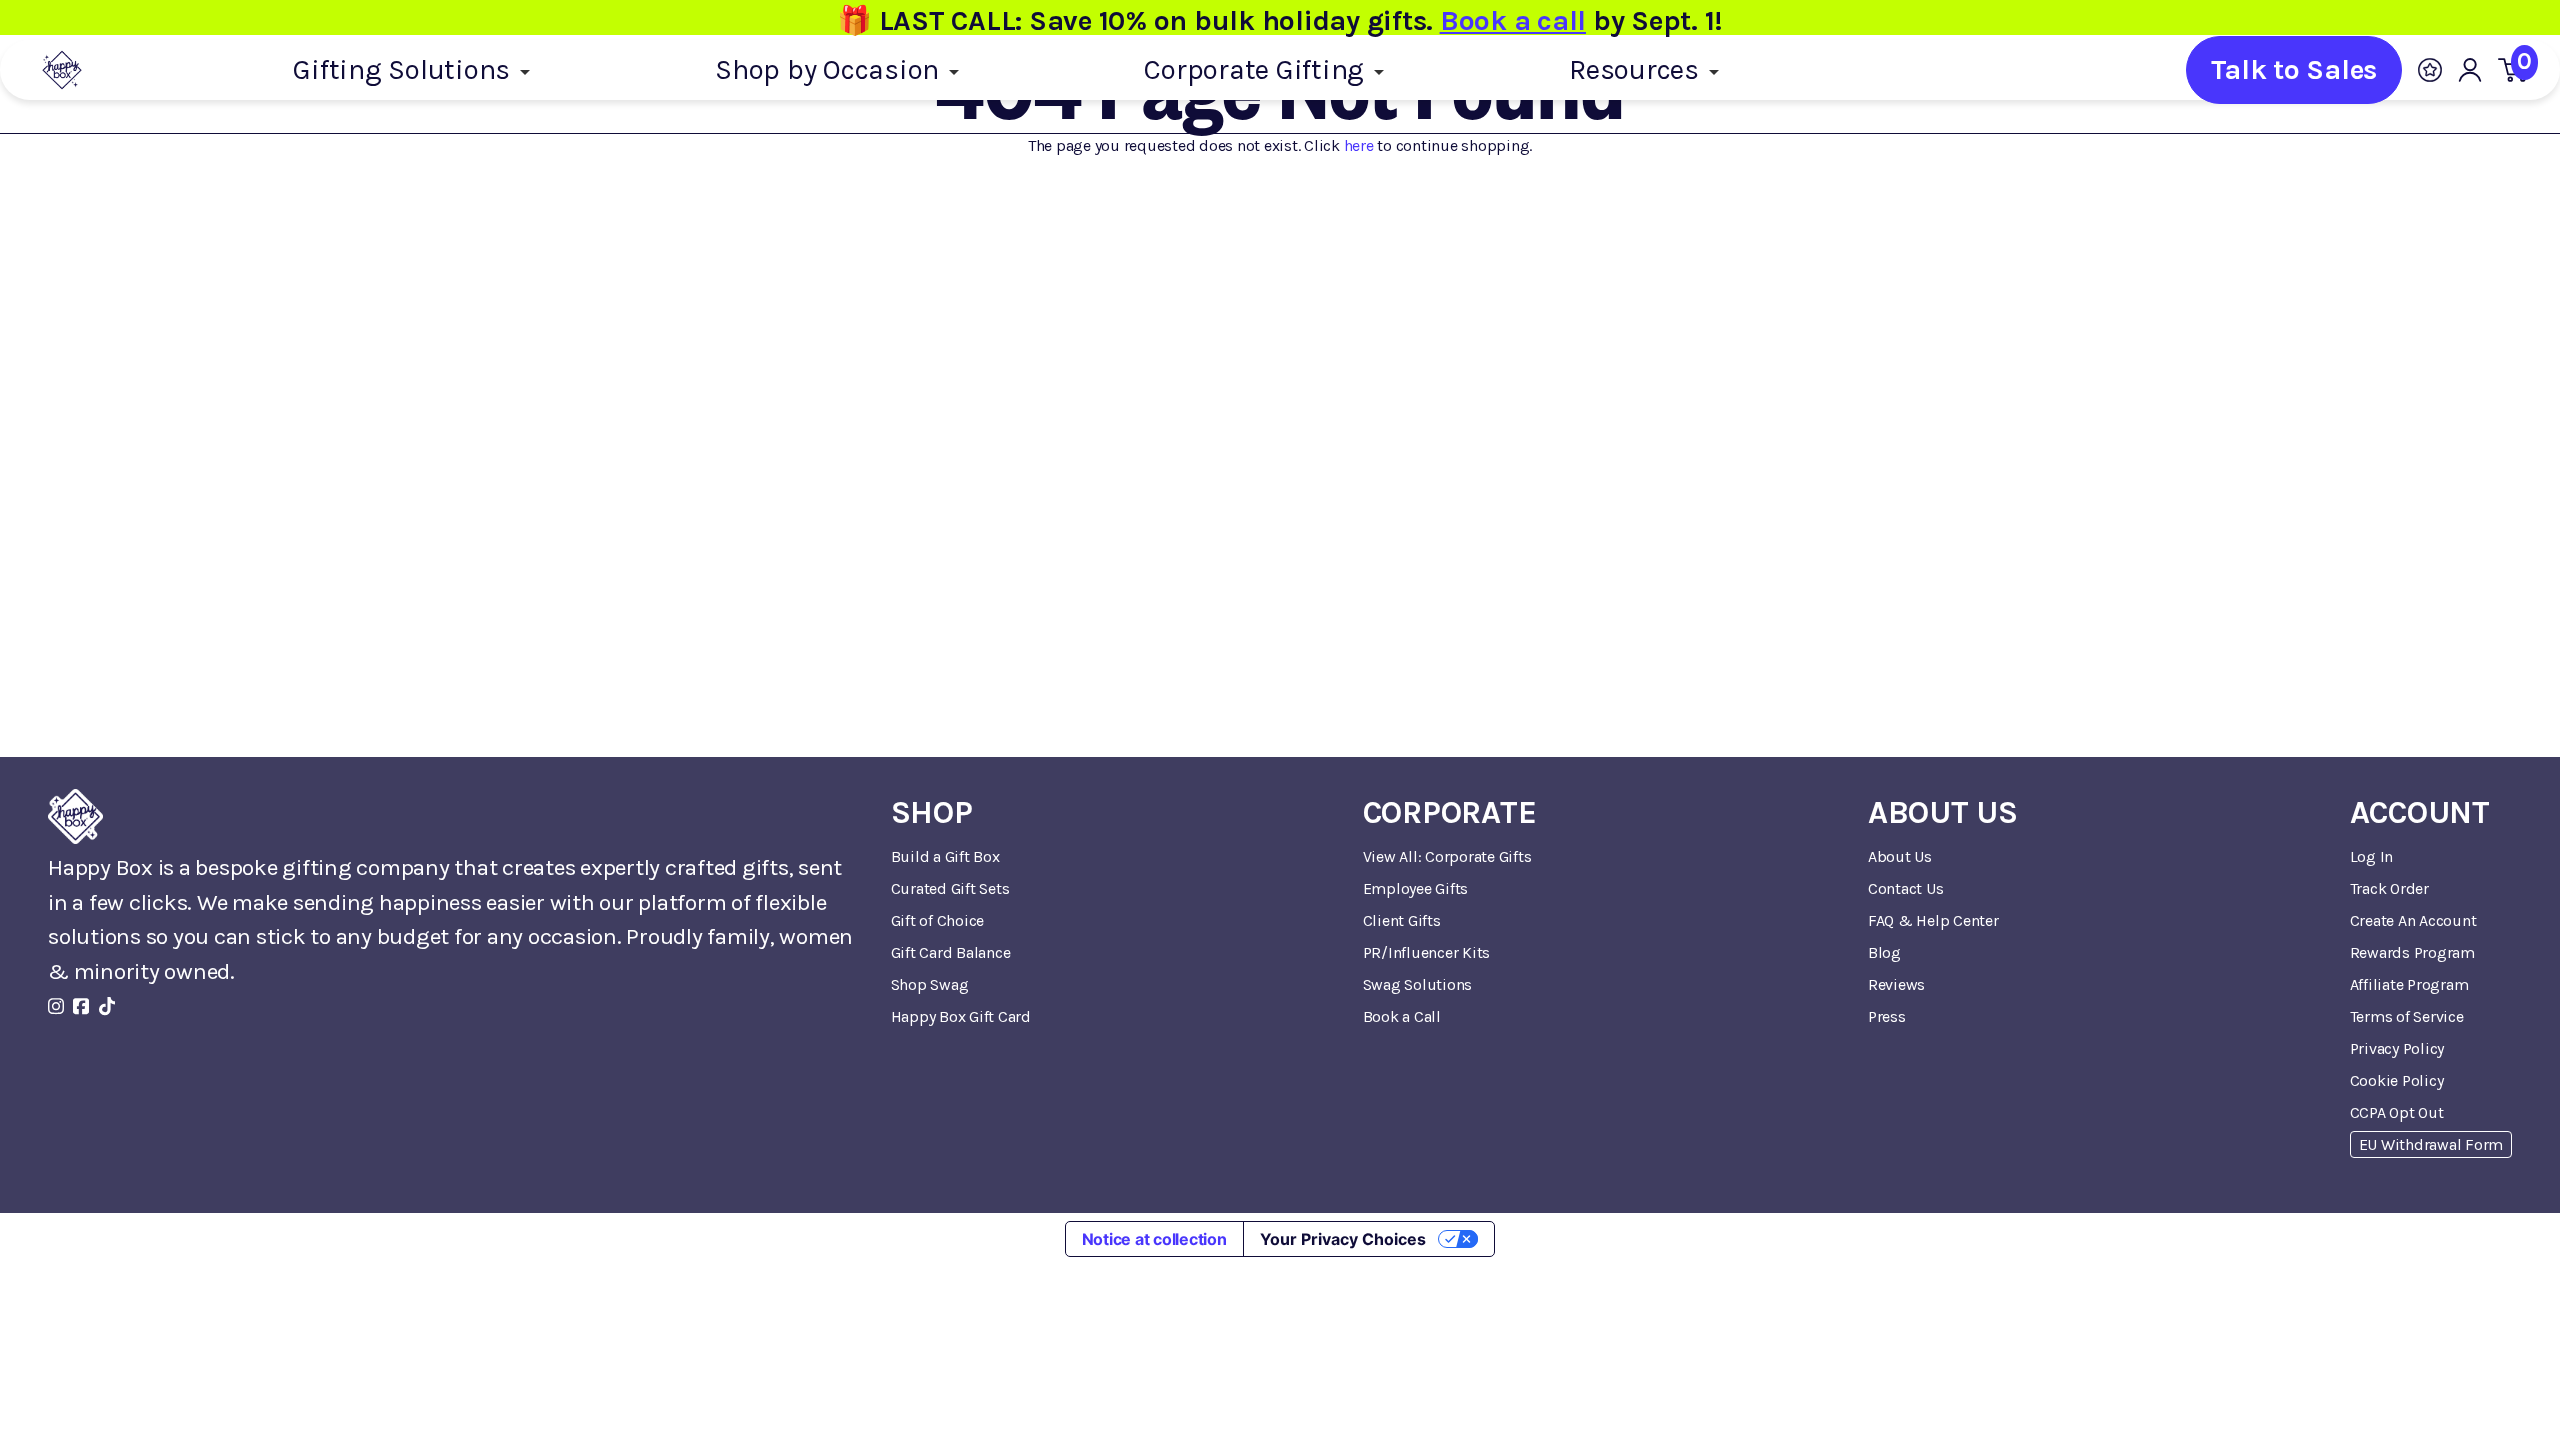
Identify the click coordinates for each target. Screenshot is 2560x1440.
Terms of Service (2407, 1016)
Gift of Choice (938, 920)
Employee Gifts (1416, 888)
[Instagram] (56, 1006)
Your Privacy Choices (1343, 1239)
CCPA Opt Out (2397, 1112)
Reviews (1896, 984)
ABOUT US (1943, 812)
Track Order (2389, 888)
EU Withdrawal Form (2431, 1144)
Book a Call (1402, 1016)
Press (1887, 1016)
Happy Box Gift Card (961, 1016)
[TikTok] (107, 1006)
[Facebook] (81, 1006)
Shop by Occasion (830, 69)
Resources (1637, 69)
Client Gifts (1402, 920)
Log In (2372, 856)
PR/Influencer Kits (1427, 952)
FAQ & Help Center (1933, 920)
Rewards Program (2412, 952)
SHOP (932, 812)
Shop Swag (930, 984)
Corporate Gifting (1257, 69)
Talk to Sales (2294, 69)
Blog (1884, 952)
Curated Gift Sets (950, 888)
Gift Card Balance (951, 952)
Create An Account (2413, 920)
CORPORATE (1450, 812)
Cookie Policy (2397, 1080)
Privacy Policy (2397, 1048)
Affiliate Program (2409, 984)
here (1359, 145)
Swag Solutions (1418, 984)
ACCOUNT (2420, 812)
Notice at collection (1154, 1239)
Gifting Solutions (405, 69)
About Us (1900, 856)
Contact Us (1906, 888)
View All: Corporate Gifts (1447, 856)
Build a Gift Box (945, 856)
